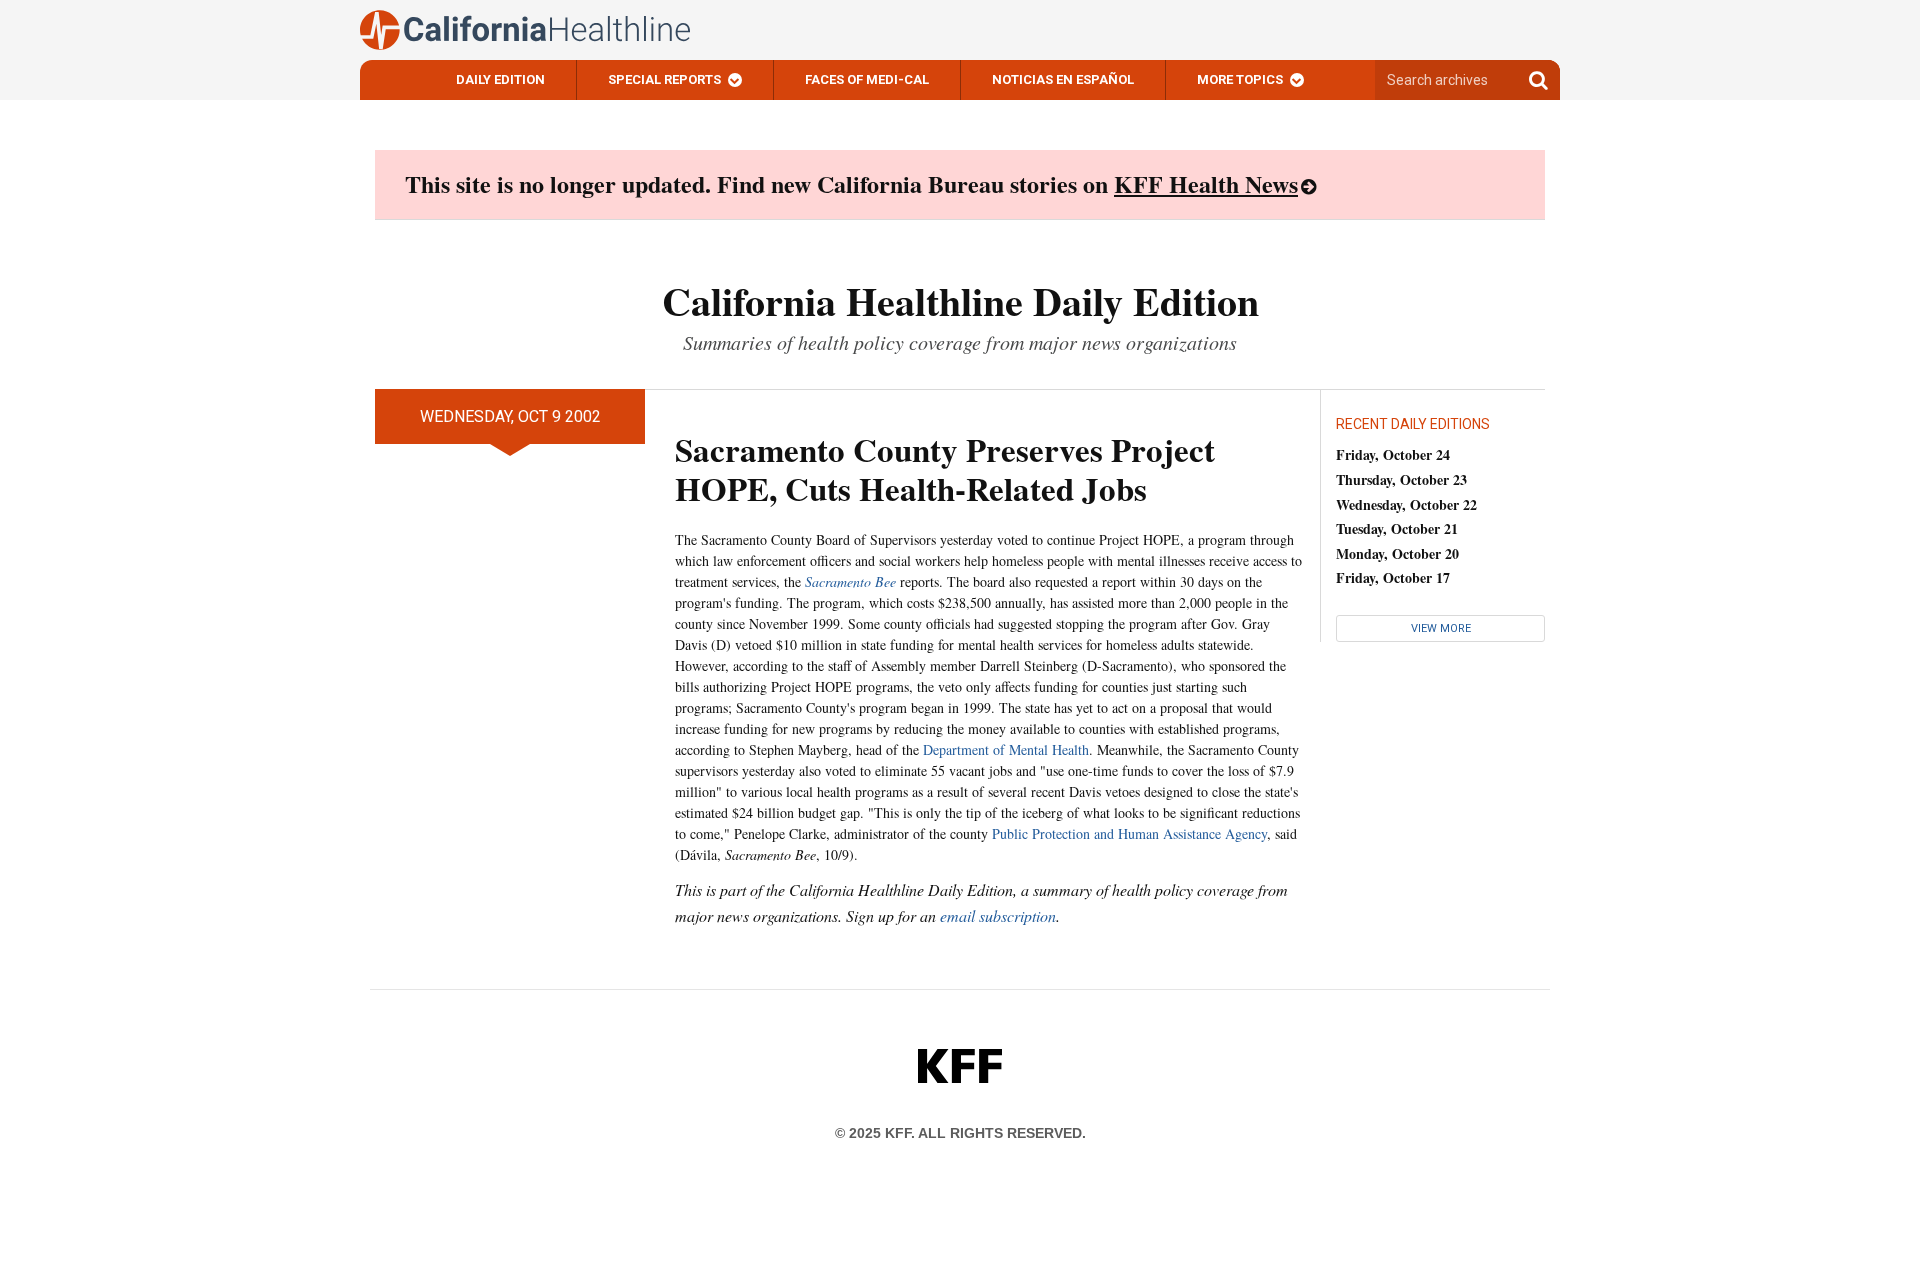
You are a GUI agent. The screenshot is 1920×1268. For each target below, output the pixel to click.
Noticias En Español (1063, 79)
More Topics (1240, 79)
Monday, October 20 (1397, 553)
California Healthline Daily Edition (960, 300)
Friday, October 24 (1393, 454)
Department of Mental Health (1006, 749)
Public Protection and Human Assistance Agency (1129, 833)
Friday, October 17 (1393, 577)
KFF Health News (1206, 183)
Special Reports (664, 79)
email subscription (998, 915)
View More (1441, 628)
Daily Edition (500, 79)
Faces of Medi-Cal (867, 79)
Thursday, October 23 (1401, 479)
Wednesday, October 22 (1406, 504)
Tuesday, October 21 (1397, 528)
